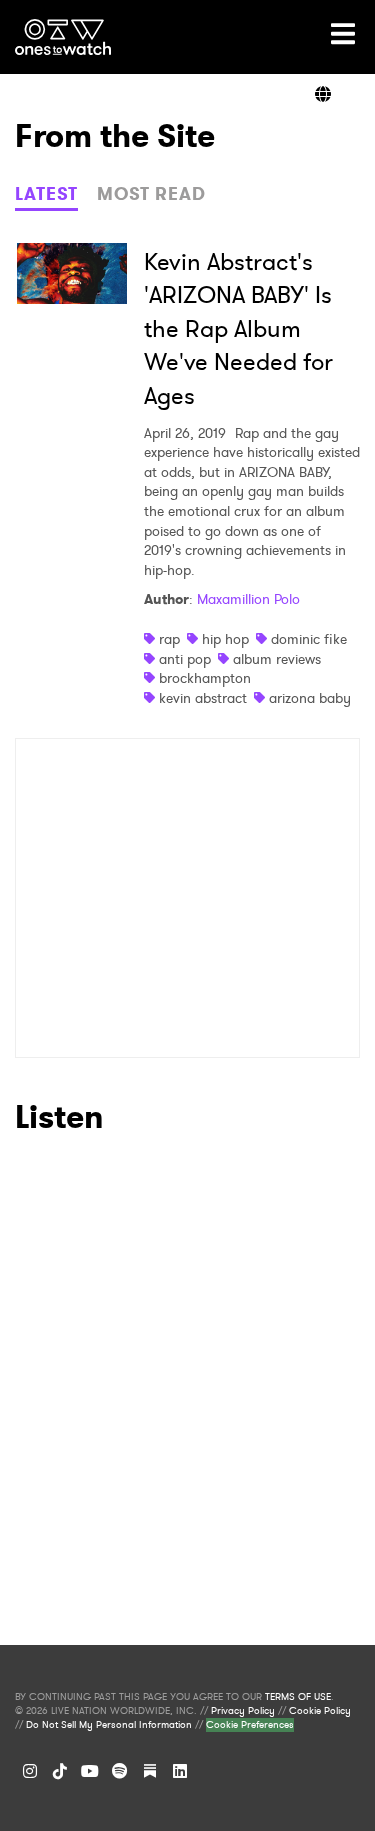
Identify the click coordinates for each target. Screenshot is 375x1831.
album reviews (277, 659)
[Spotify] (120, 1771)
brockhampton (205, 678)
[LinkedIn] (180, 1771)
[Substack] (150, 1771)
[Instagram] (30, 1771)
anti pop (185, 659)
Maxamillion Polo (248, 599)
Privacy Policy (243, 1711)
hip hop (225, 639)
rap (169, 639)
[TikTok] (60, 1771)
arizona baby (310, 698)
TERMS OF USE (298, 1697)
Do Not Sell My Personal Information (109, 1725)
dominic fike (309, 639)
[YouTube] (90, 1771)
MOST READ (151, 194)
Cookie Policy (320, 1711)
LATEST (46, 194)
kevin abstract (203, 698)
